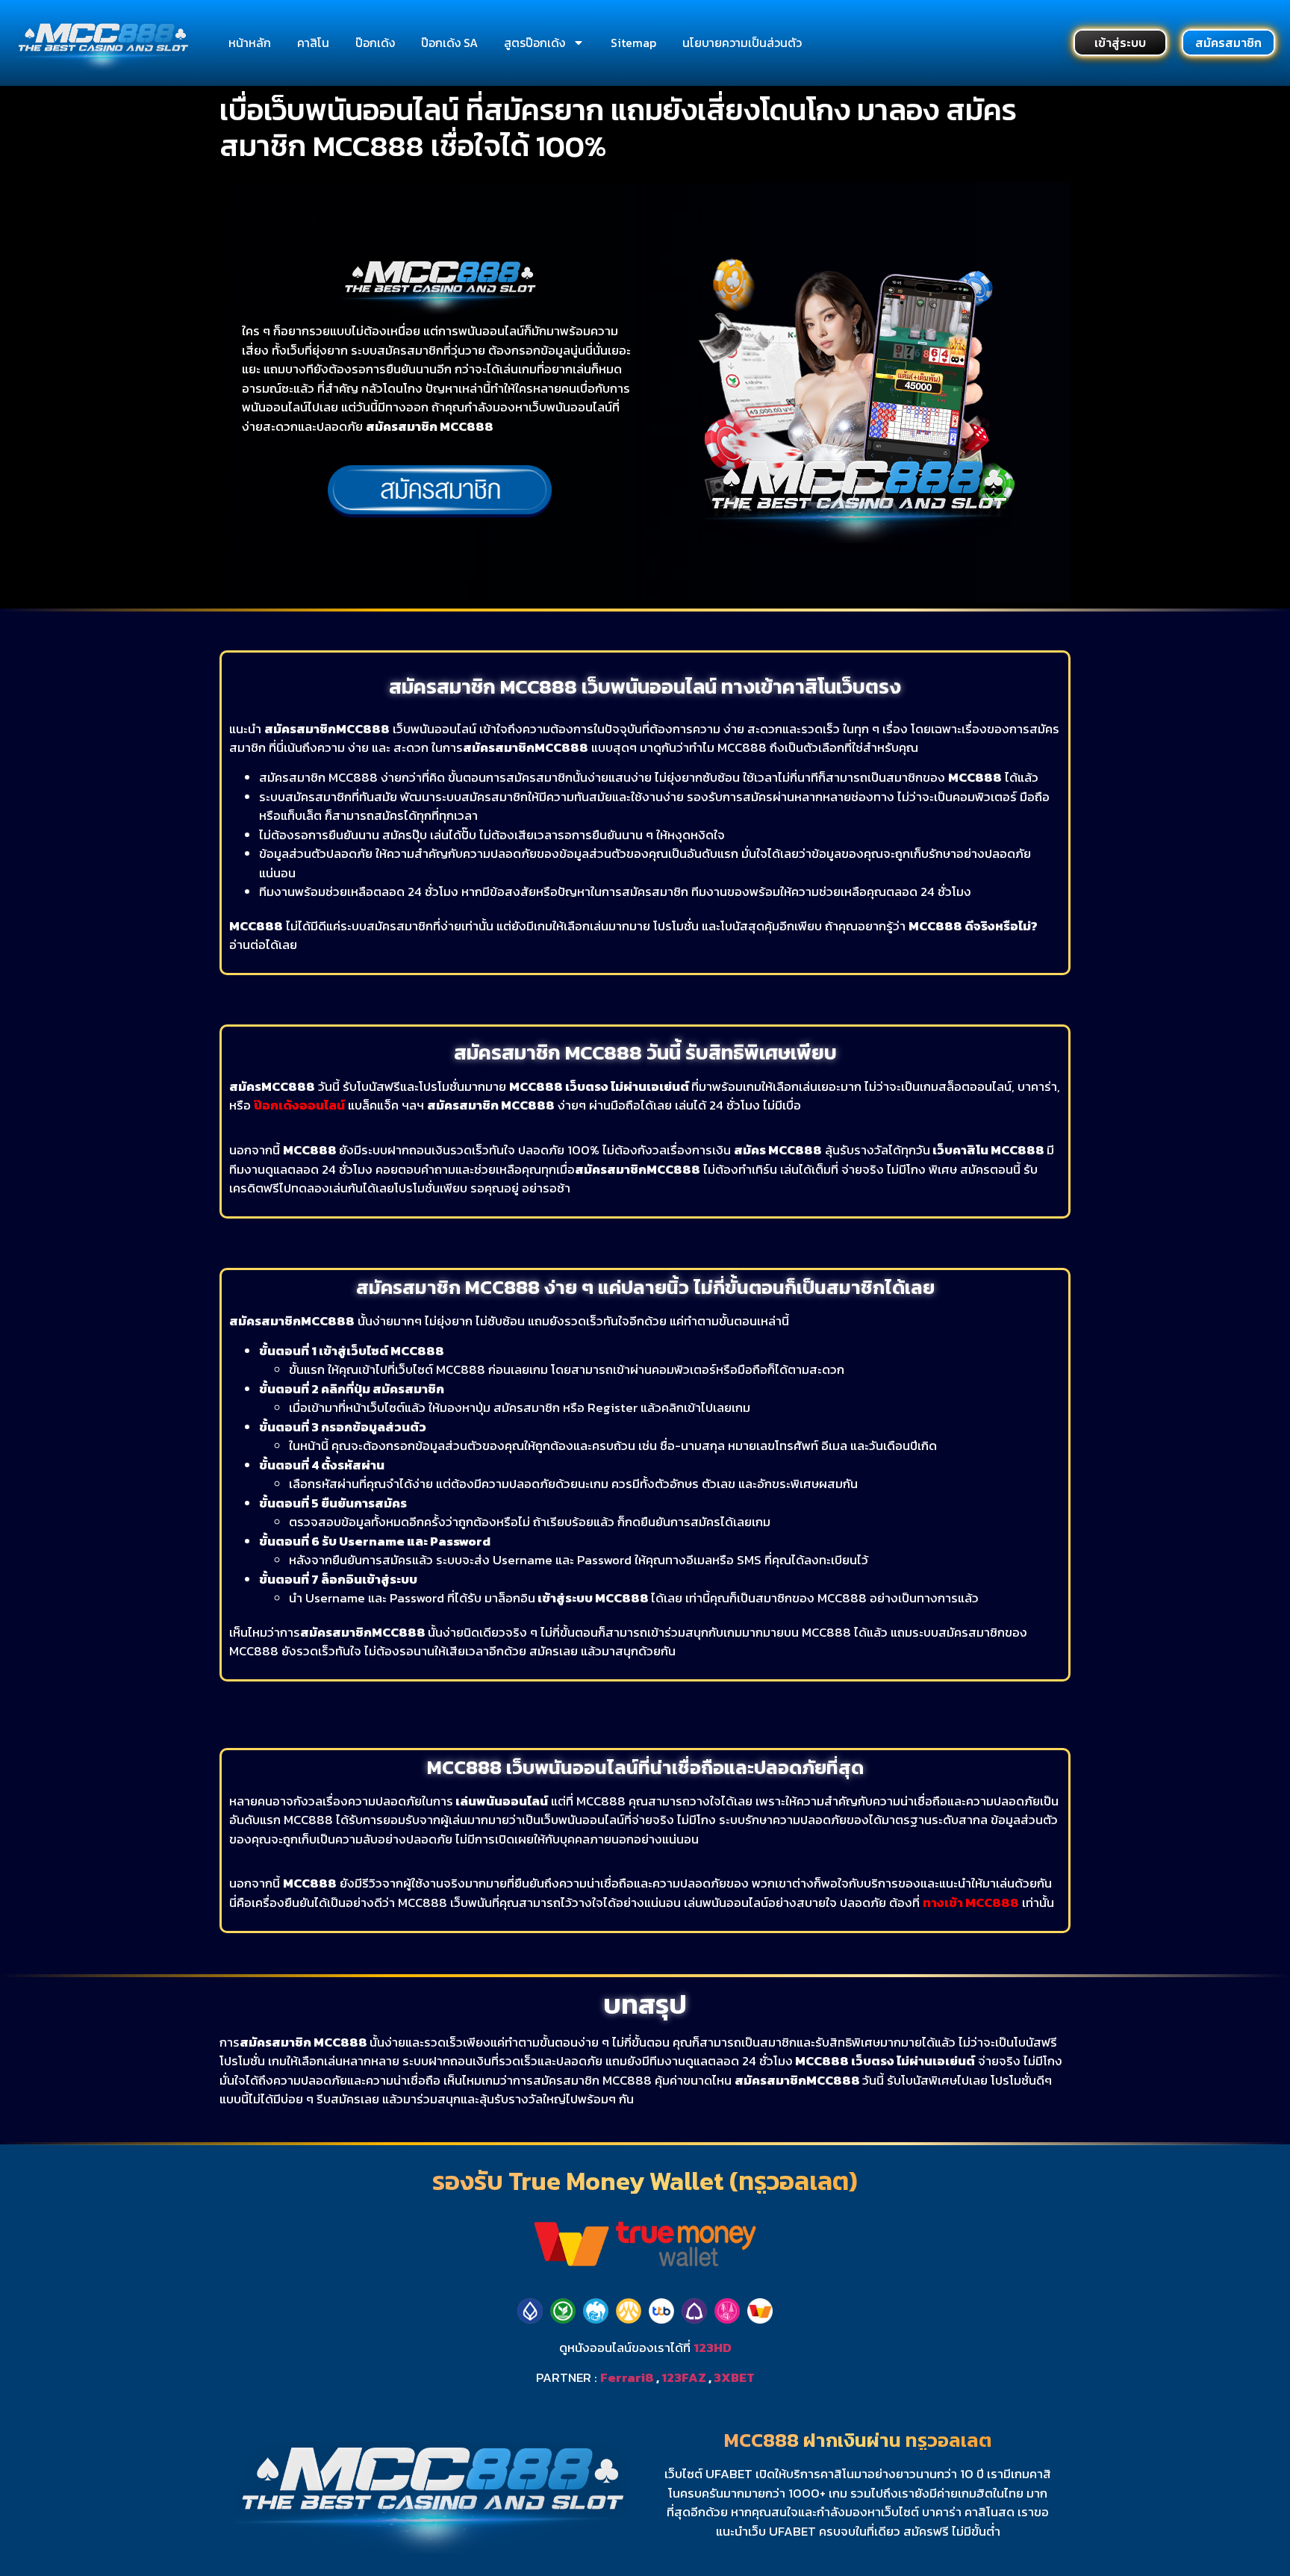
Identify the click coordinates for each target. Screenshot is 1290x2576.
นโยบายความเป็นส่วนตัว (742, 43)
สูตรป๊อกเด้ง (535, 43)
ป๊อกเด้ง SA (449, 43)
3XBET (734, 2377)
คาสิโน (313, 43)
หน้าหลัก (250, 43)
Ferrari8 (627, 2377)
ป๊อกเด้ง (375, 43)
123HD (713, 2348)
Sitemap (633, 43)
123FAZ (684, 2377)
